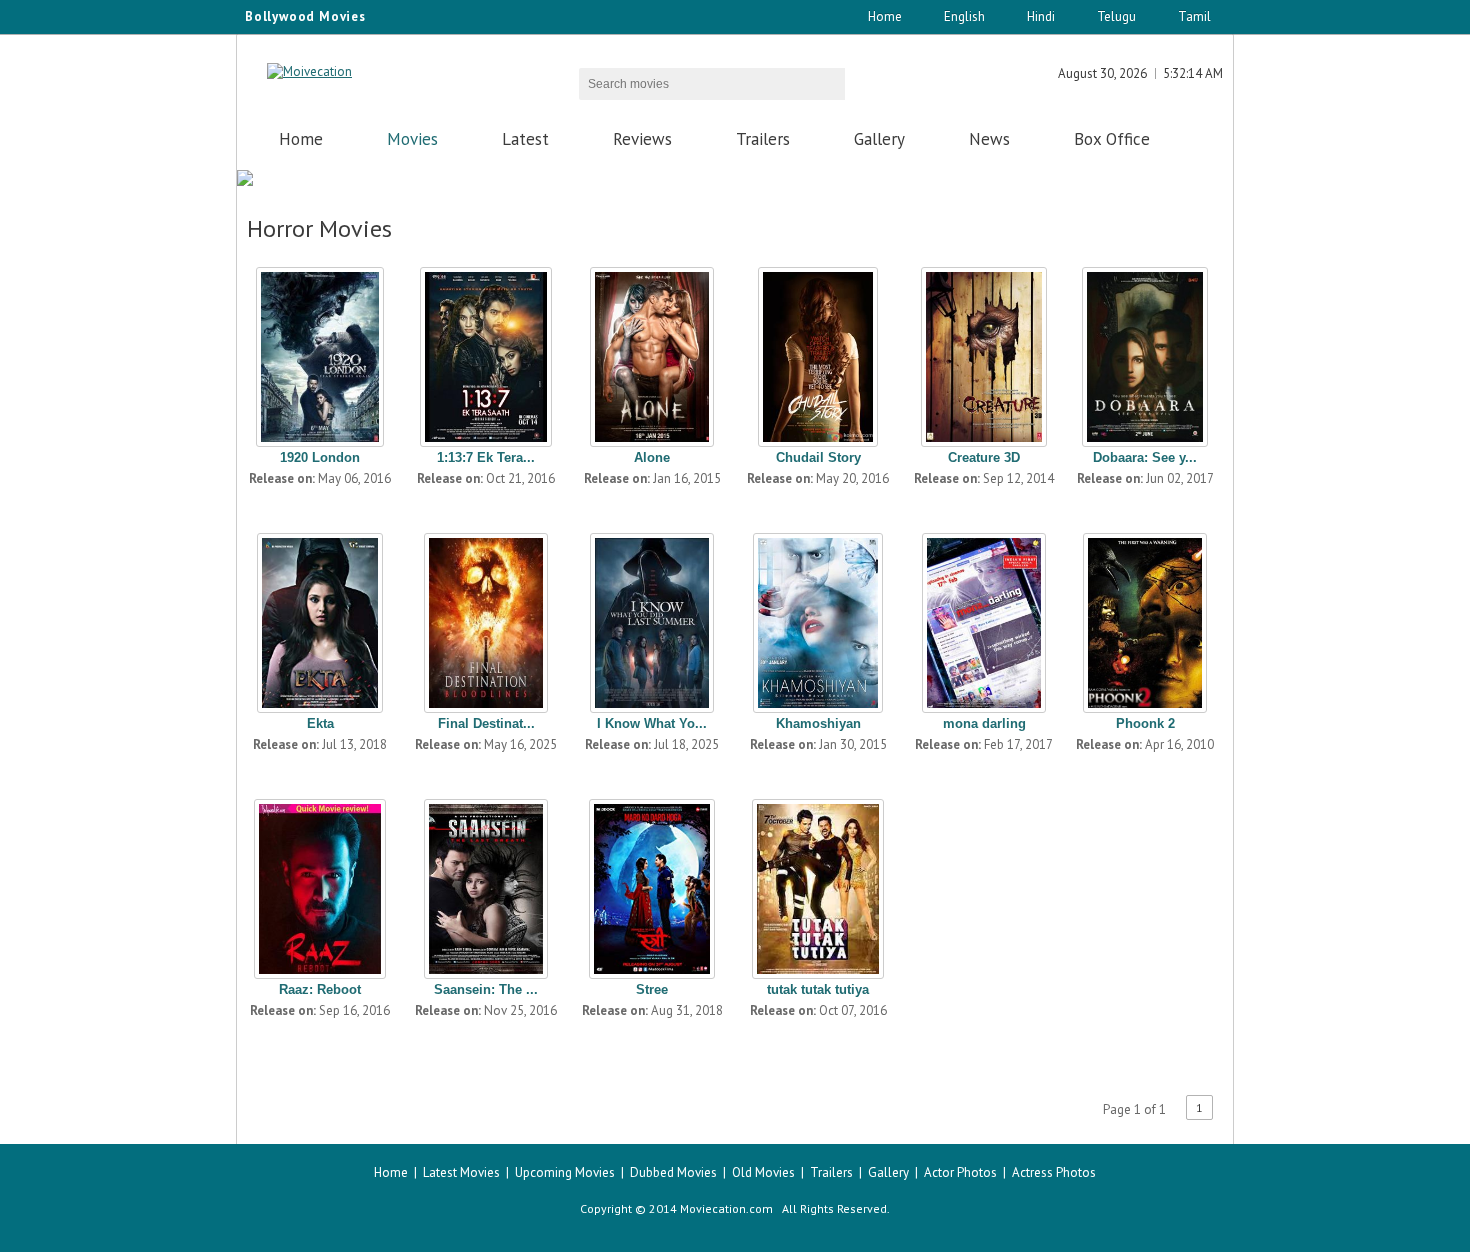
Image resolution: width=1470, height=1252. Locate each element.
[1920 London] (320, 352)
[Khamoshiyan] (818, 618)
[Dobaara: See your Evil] (1145, 352)
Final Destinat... (486, 723)
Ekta (320, 723)
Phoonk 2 (1145, 723)
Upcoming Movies (565, 1172)
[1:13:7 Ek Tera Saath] (486, 352)
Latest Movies (461, 1172)
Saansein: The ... (486, 989)
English (964, 16)
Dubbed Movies (673, 1172)
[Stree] (652, 884)
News (989, 139)
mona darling (984, 723)
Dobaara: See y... (1145, 457)
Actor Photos (960, 1172)
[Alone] (652, 352)
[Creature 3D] (984, 352)
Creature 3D (984, 457)
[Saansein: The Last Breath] (486, 884)
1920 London (320, 457)
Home (885, 16)
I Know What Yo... (652, 723)
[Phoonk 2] (1145, 618)
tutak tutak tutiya (818, 989)
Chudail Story (818, 457)
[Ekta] (320, 618)
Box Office (1112, 139)
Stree (652, 989)
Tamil (1194, 16)
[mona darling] (984, 618)
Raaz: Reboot (320, 989)
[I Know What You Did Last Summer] (652, 618)
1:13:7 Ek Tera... (486, 457)
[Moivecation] (309, 71)
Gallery (879, 139)
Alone (652, 457)
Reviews (642, 139)
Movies (412, 139)
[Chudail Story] (818, 352)
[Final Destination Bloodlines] (486, 618)
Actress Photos (1054, 1172)
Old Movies (763, 1172)
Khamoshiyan (818, 723)
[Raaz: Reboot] (320, 884)
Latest (525, 139)
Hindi (1041, 16)
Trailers (763, 139)
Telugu (1116, 16)
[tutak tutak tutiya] (818, 884)
